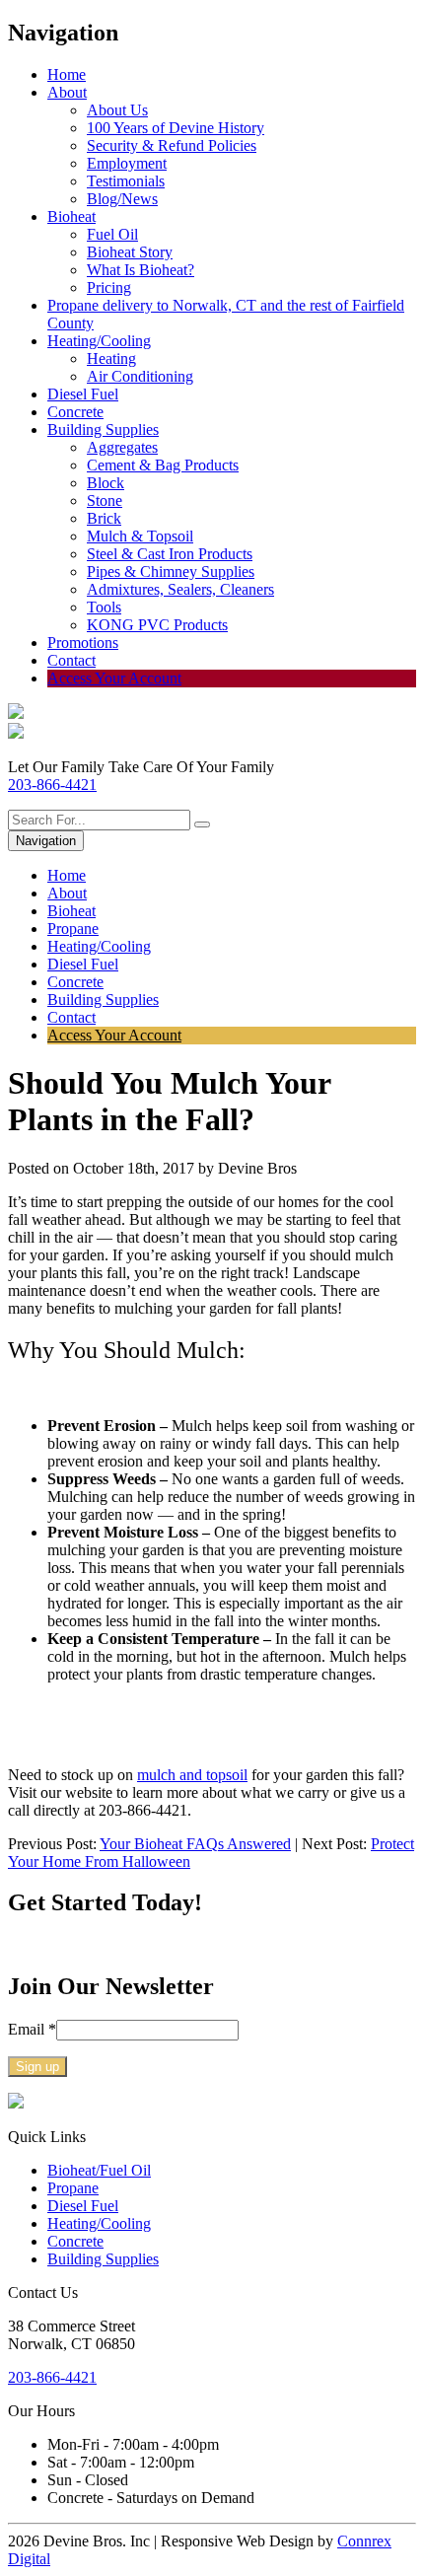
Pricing (109, 287)
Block (106, 483)
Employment (127, 163)
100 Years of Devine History (176, 128)
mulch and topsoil (192, 1775)
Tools (104, 607)
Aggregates (122, 447)
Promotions (83, 643)
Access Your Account (114, 678)
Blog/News (122, 199)
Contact (71, 660)
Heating (111, 358)
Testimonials (126, 181)
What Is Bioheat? (141, 270)
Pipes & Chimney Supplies (171, 572)
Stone (105, 501)
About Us (117, 110)
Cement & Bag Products (163, 465)
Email (32, 2029)
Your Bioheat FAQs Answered (195, 1844)
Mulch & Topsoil (140, 536)
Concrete (75, 412)
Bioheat (71, 216)
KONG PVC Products (157, 625)
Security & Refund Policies (172, 145)
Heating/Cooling (99, 341)
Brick (104, 518)
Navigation (46, 841)
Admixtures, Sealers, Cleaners (180, 589)
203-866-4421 (52, 785)
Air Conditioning (140, 376)
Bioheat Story (130, 252)
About (67, 92)
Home (67, 74)
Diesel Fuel (83, 394)
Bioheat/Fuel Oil (99, 2170)
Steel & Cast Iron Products (170, 554)
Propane (73, 929)
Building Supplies (103, 429)
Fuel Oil (112, 234)
